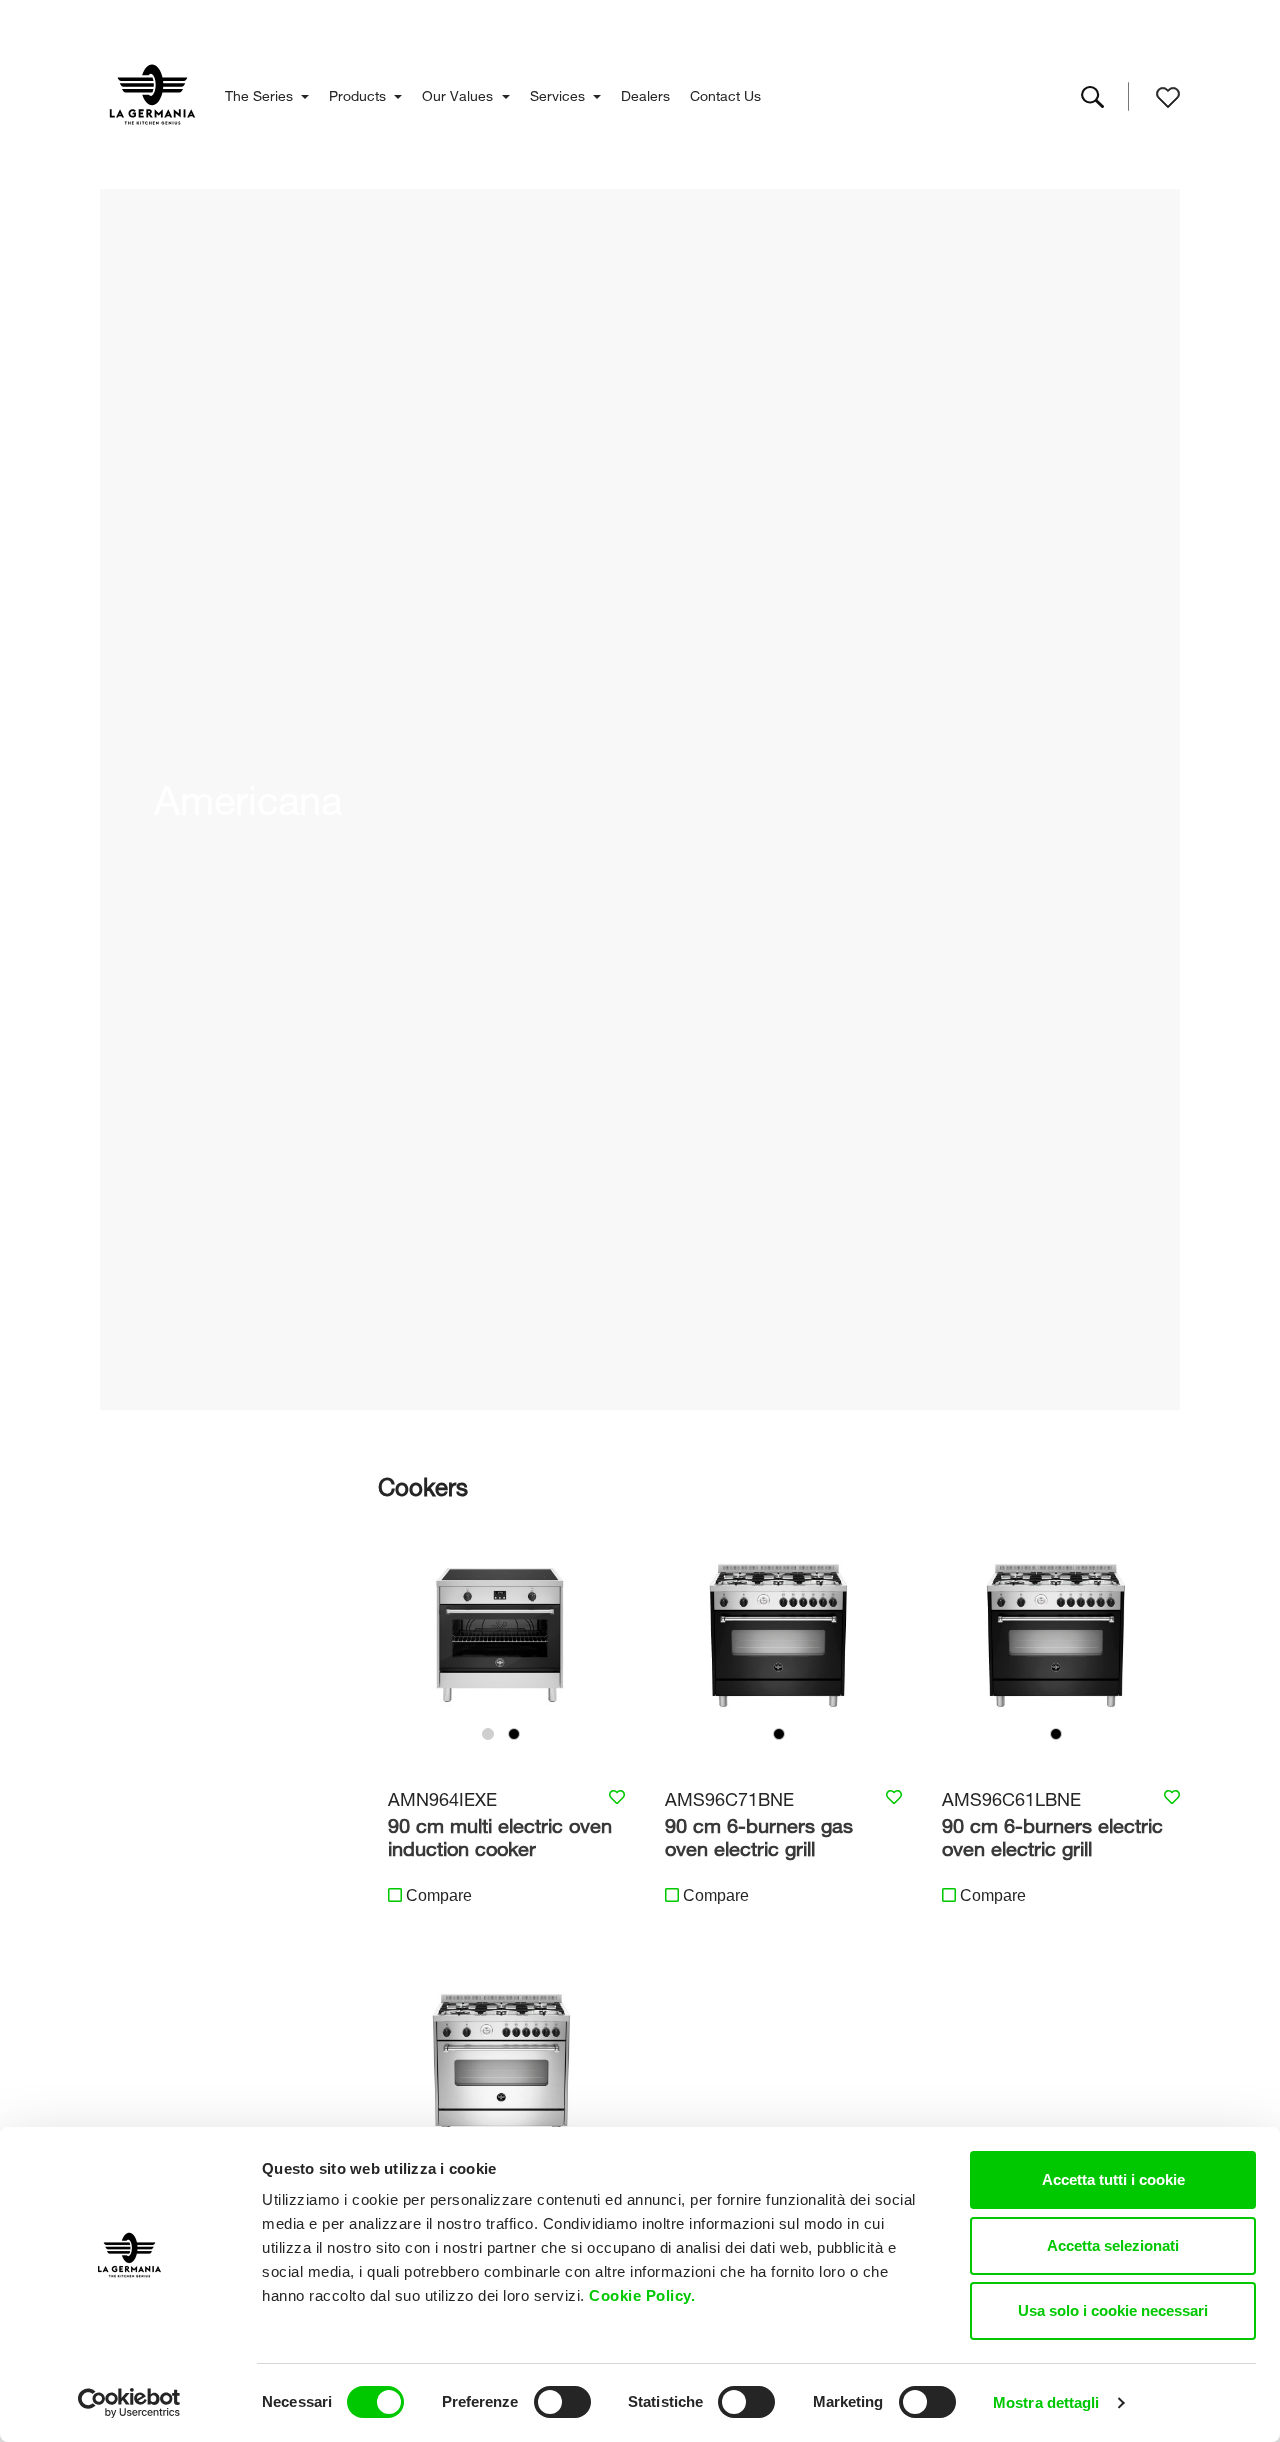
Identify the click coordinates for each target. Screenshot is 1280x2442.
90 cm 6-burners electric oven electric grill (1052, 1834)
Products (359, 93)
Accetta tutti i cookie (1113, 2179)
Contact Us (725, 93)
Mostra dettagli (1046, 2402)
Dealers (645, 93)
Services (559, 93)
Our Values (459, 93)
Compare (439, 1895)
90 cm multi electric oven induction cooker (500, 1834)
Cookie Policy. (644, 2295)
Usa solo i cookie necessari (1113, 2310)
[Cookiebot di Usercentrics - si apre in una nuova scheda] (129, 2403)
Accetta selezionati (1113, 2245)
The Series (261, 93)
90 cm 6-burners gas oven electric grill (759, 1834)
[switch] (562, 2402)
